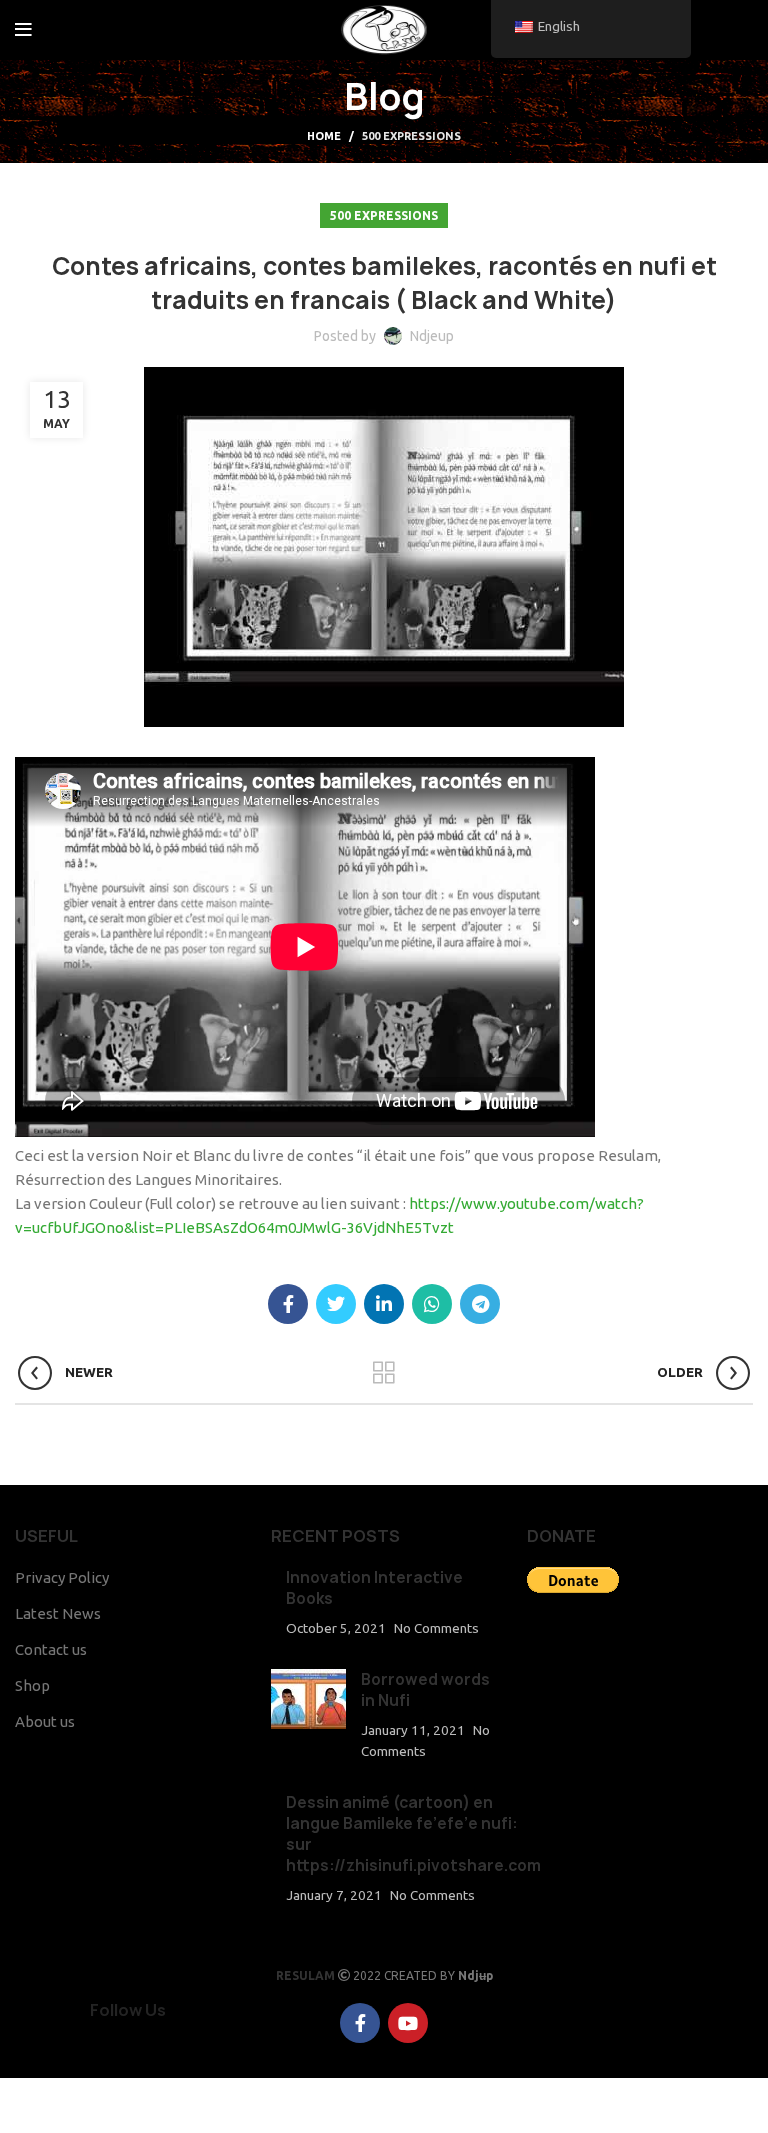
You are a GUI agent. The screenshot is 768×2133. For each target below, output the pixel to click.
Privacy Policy (62, 1577)
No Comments (436, 1628)
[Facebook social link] (714, 30)
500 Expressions (411, 136)
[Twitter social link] (336, 1304)
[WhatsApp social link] (432, 1304)
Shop (32, 1685)
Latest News (58, 1613)
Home (324, 136)
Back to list (384, 1373)
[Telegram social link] (480, 1304)
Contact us (51, 1649)
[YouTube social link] (739, 30)
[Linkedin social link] (384, 1304)
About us (45, 1721)
